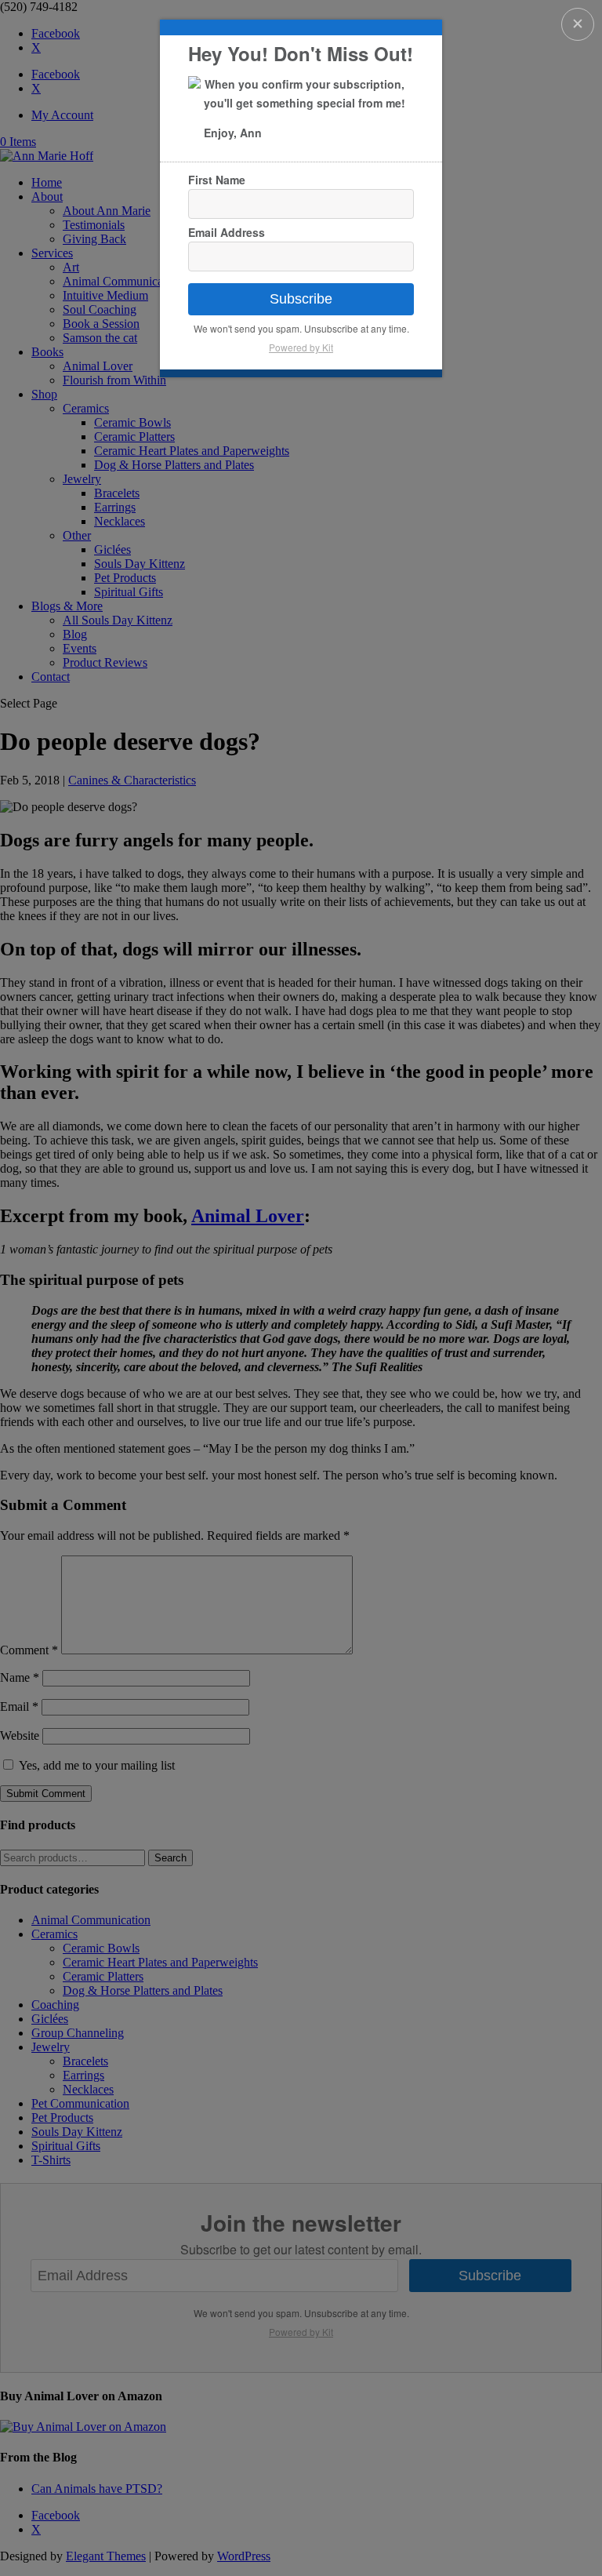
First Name (217, 180)
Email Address (227, 232)
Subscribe (301, 299)
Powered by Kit (301, 347)
